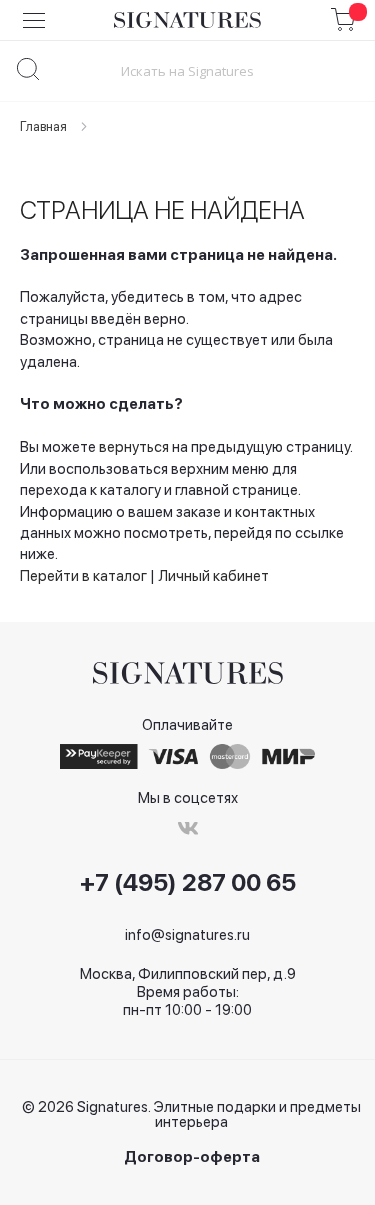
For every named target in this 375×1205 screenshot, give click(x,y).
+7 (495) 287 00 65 (188, 883)
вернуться (134, 447)
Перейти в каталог (83, 576)
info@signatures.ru (187, 935)
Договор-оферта (192, 1157)
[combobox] (187, 70)
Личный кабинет (213, 576)
